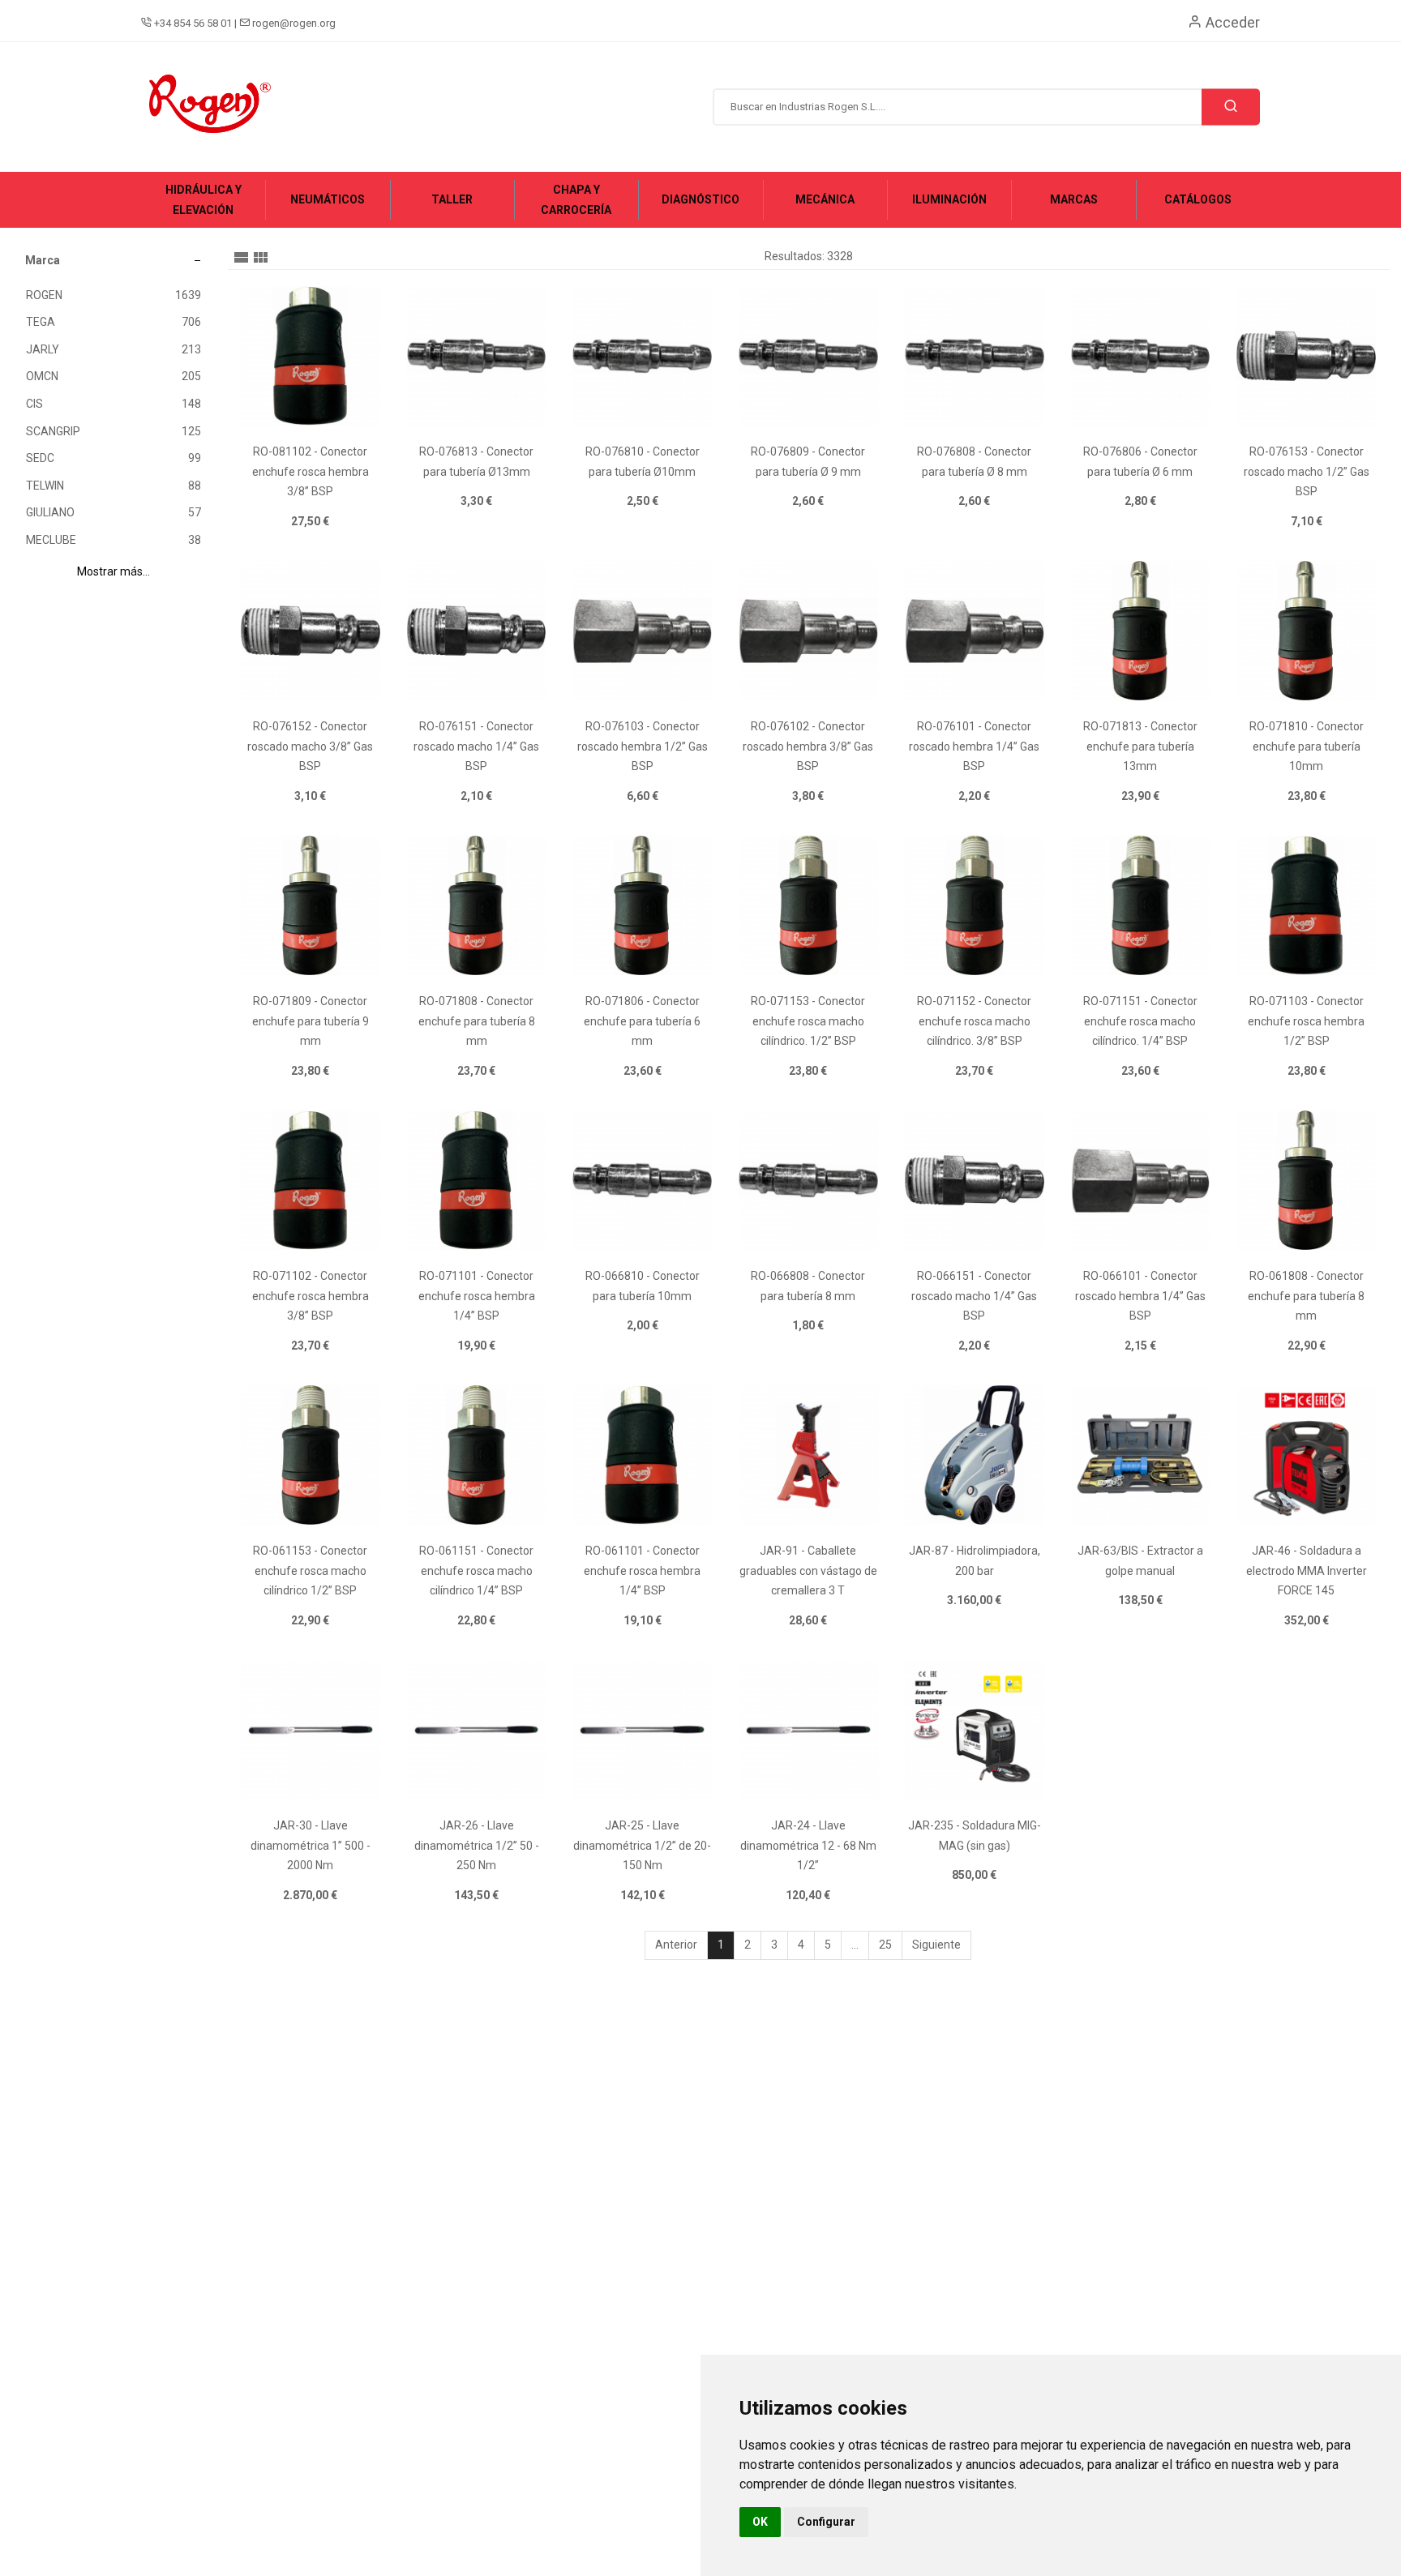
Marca (43, 260)
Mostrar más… (114, 571)
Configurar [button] (826, 2522)
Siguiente (936, 1945)
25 (885, 1945)
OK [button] (760, 2522)
